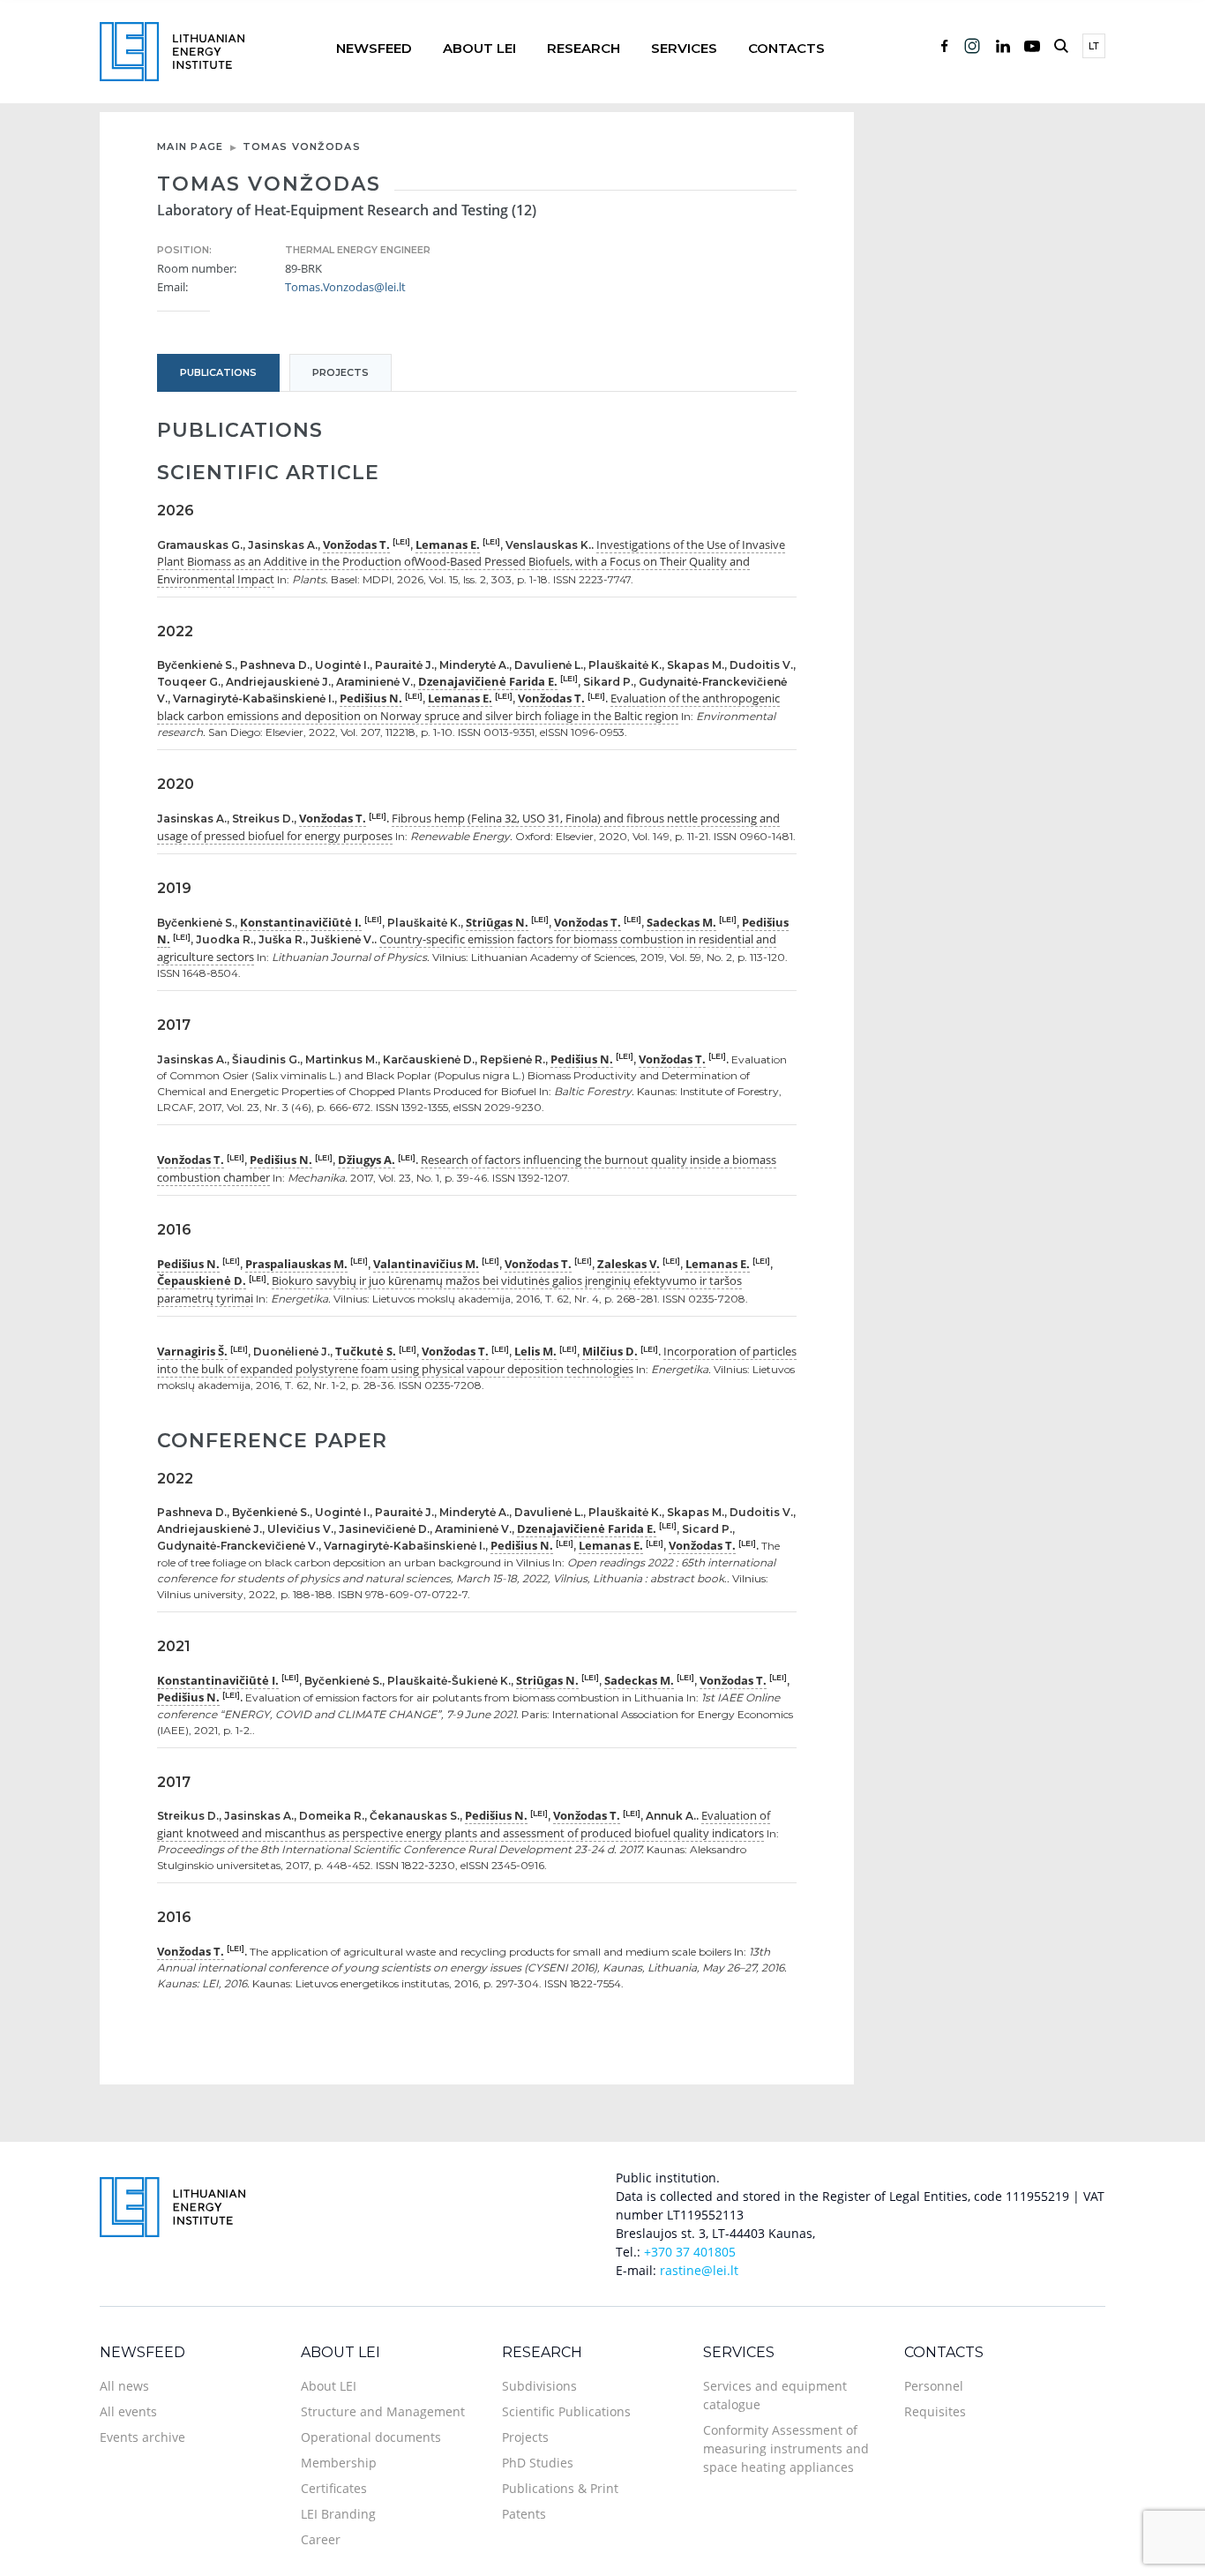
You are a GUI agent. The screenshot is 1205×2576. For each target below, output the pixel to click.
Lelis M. (535, 1351)
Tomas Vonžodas (302, 146)
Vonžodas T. (356, 544)
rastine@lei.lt (699, 2270)
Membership (339, 2463)
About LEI (479, 48)
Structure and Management (383, 2411)
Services (684, 48)
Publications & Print (560, 2488)
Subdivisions (539, 2386)
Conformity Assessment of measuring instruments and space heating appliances (786, 2448)
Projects (525, 2437)
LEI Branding (338, 2514)
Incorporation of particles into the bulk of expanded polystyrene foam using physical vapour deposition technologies (477, 1360)
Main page (191, 146)
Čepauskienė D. (202, 1280)
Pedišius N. (371, 698)
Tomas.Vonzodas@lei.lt (345, 287)
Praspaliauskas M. (296, 1264)
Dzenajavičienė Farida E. (488, 681)
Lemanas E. (448, 544)
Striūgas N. (497, 922)
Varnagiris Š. (192, 1351)
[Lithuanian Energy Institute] (172, 50)
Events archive (142, 2437)
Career (321, 2539)
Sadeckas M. (681, 922)
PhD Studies (538, 2463)
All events (128, 2411)
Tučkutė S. (366, 1351)
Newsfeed (374, 48)
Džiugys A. (367, 1160)
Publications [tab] (218, 372)
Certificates (334, 2488)
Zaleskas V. (629, 1264)
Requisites (935, 2411)
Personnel (934, 2386)
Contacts (786, 48)
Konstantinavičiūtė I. (301, 922)
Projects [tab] (341, 372)
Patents (524, 2514)
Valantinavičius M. (426, 1264)
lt (1094, 46)
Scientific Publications (566, 2411)
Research (584, 48)
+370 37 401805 (690, 2252)
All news (124, 2386)
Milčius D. (610, 1351)
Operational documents (371, 2437)
